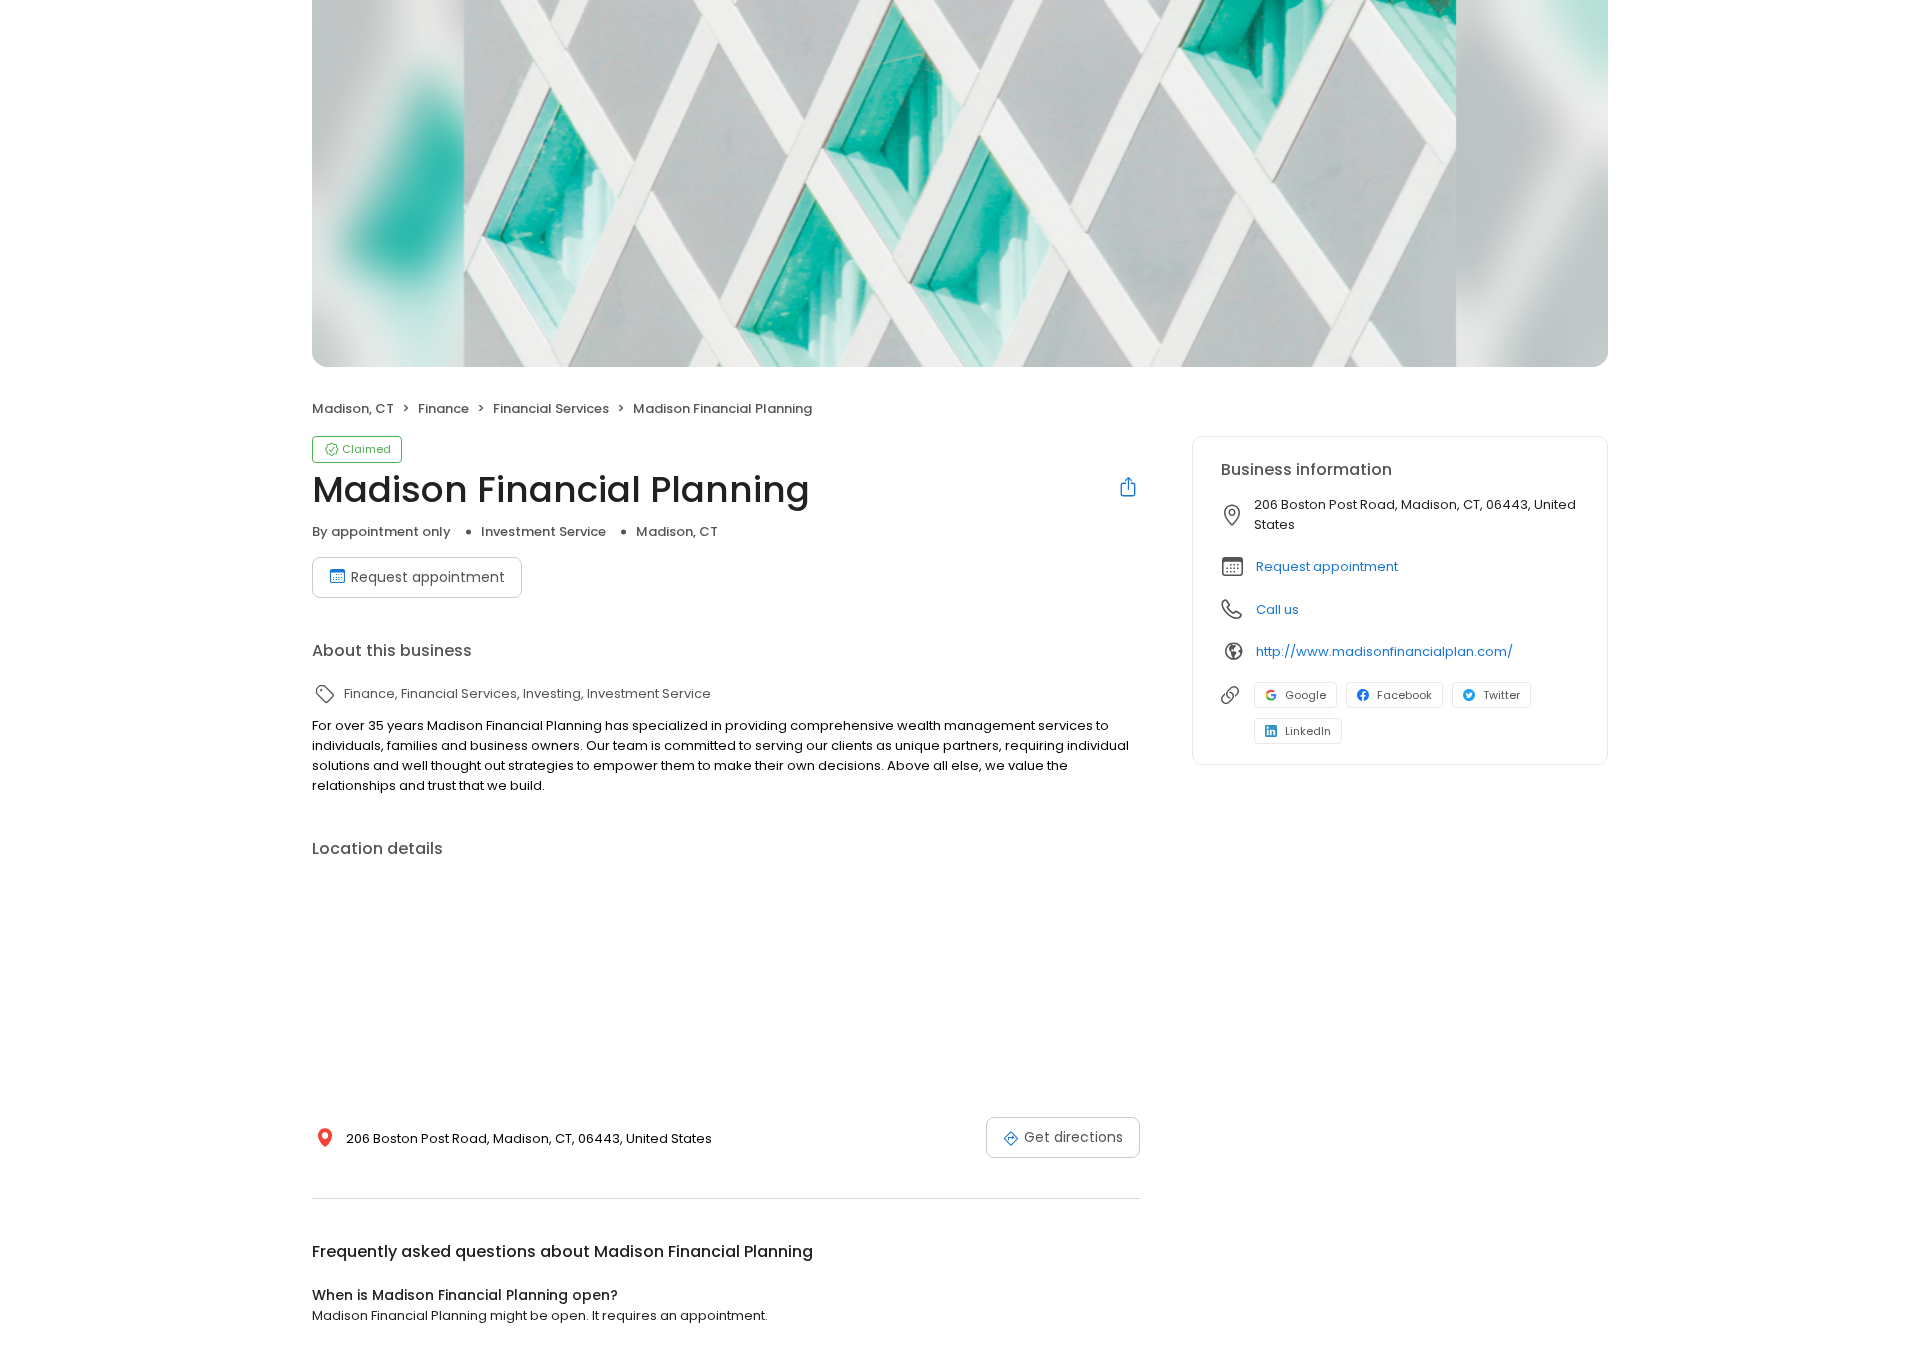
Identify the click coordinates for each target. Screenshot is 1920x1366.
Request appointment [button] (1327, 566)
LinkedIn (1308, 731)
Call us (1277, 609)
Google (1305, 695)
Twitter (1501, 695)
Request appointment (428, 577)
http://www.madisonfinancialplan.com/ (1384, 651)
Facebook (1404, 695)
